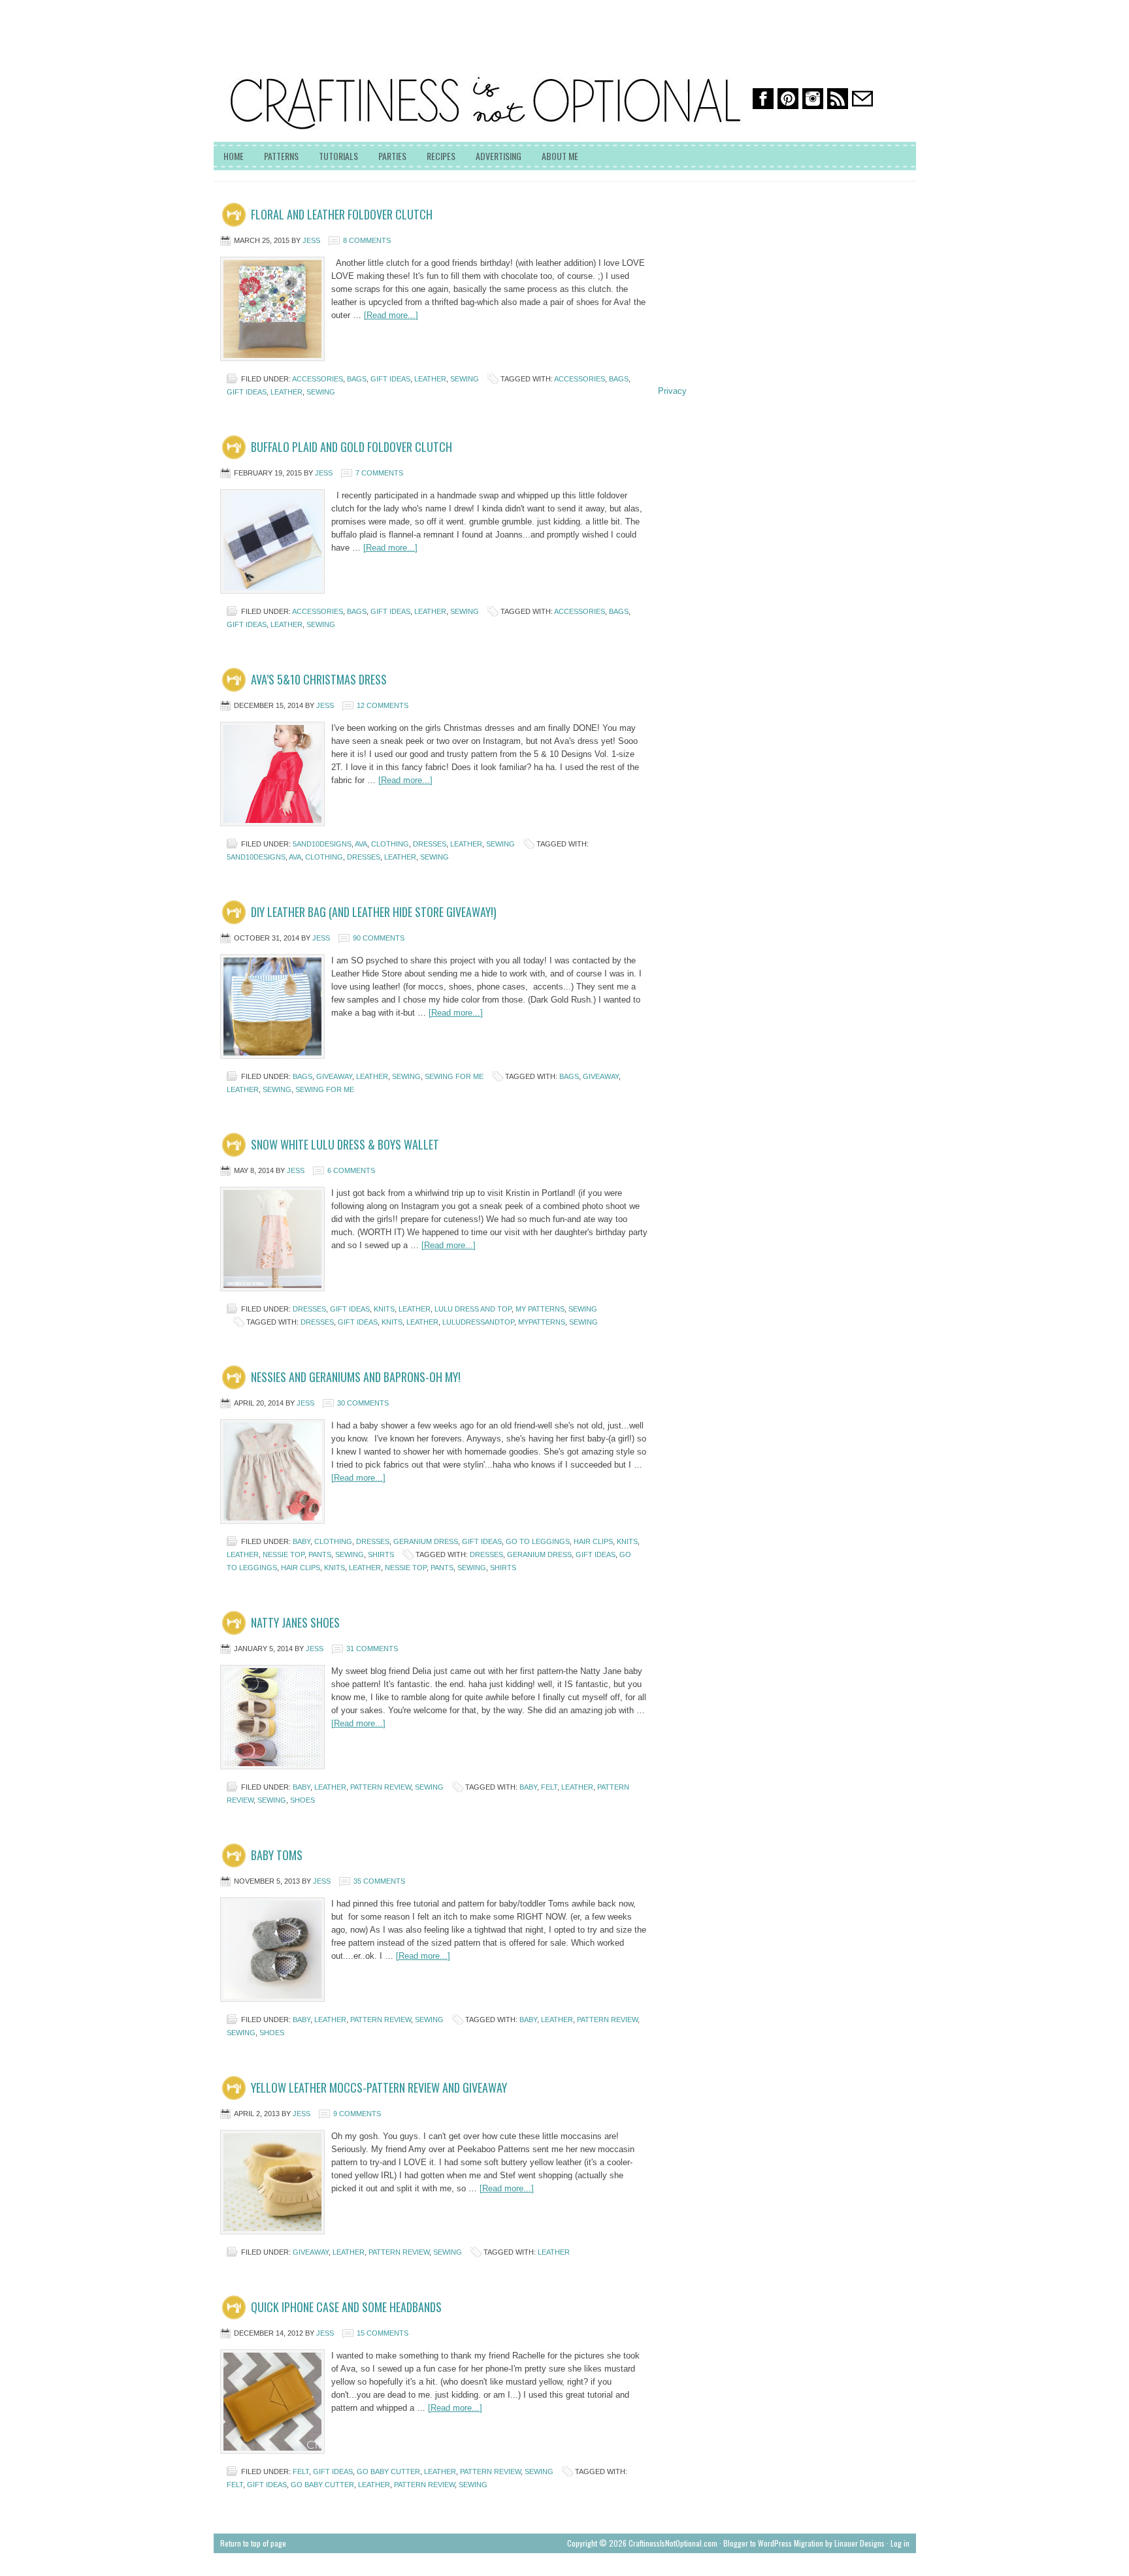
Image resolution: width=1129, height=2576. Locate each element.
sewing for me (454, 1076)
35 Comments (379, 1881)
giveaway (334, 1076)
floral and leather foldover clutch (342, 214)
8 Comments (367, 240)
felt (549, 1787)
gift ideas (390, 379)
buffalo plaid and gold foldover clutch (352, 447)
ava (361, 844)
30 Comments (363, 1403)
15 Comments (383, 2333)
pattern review (381, 1787)
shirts (381, 1554)
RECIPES (441, 156)
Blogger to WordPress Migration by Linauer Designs (804, 2543)
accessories (318, 379)
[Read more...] (391, 315)
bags (357, 379)
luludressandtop (478, 1322)
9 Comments (357, 2114)
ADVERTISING (499, 156)
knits (384, 1309)
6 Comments (351, 1170)
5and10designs (322, 844)
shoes (303, 1800)
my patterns (540, 1309)
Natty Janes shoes (295, 1622)
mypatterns (542, 1322)
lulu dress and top (473, 1309)
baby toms (277, 1855)
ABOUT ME (560, 156)
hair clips (593, 1541)
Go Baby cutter (388, 2471)
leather (430, 379)
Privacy (672, 391)
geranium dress (426, 1541)
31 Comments (372, 1649)
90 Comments (379, 938)
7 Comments (379, 473)
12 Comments (383, 705)
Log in (900, 2543)
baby (302, 1541)
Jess (311, 240)
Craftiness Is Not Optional (312, 59)
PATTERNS (281, 156)
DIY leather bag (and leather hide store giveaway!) (374, 912)
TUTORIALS (338, 156)
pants (320, 1554)
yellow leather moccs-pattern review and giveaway (379, 2087)
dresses (430, 844)
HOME (234, 156)
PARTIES (392, 156)
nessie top (284, 1554)
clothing (390, 844)
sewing (465, 379)
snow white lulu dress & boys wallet (345, 1144)
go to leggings (538, 1541)
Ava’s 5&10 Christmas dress (319, 679)
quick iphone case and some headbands (346, 2307)
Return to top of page (253, 2543)
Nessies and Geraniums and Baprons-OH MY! (356, 1377)
